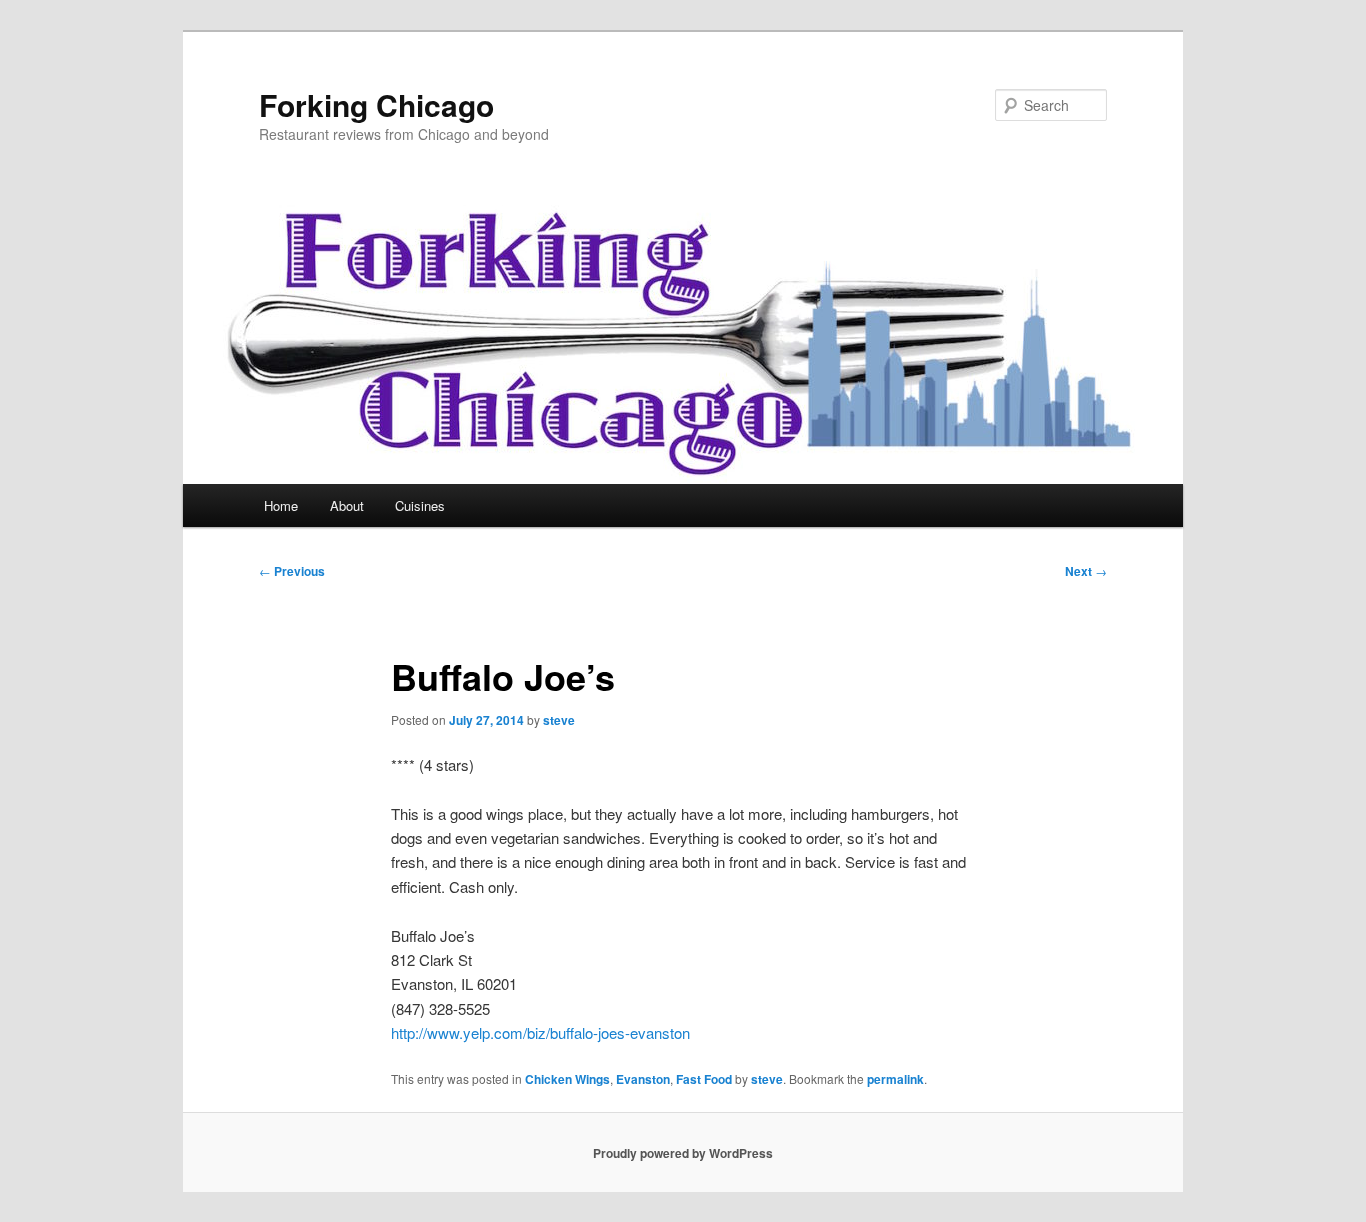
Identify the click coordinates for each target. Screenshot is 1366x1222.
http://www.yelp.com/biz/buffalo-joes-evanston (540, 1032)
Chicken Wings (567, 1079)
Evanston (643, 1079)
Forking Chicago (376, 104)
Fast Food (704, 1079)
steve (559, 720)
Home (281, 505)
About (347, 505)
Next (1086, 571)
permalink (895, 1079)
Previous (292, 571)
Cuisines (420, 505)
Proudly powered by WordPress (683, 1153)
